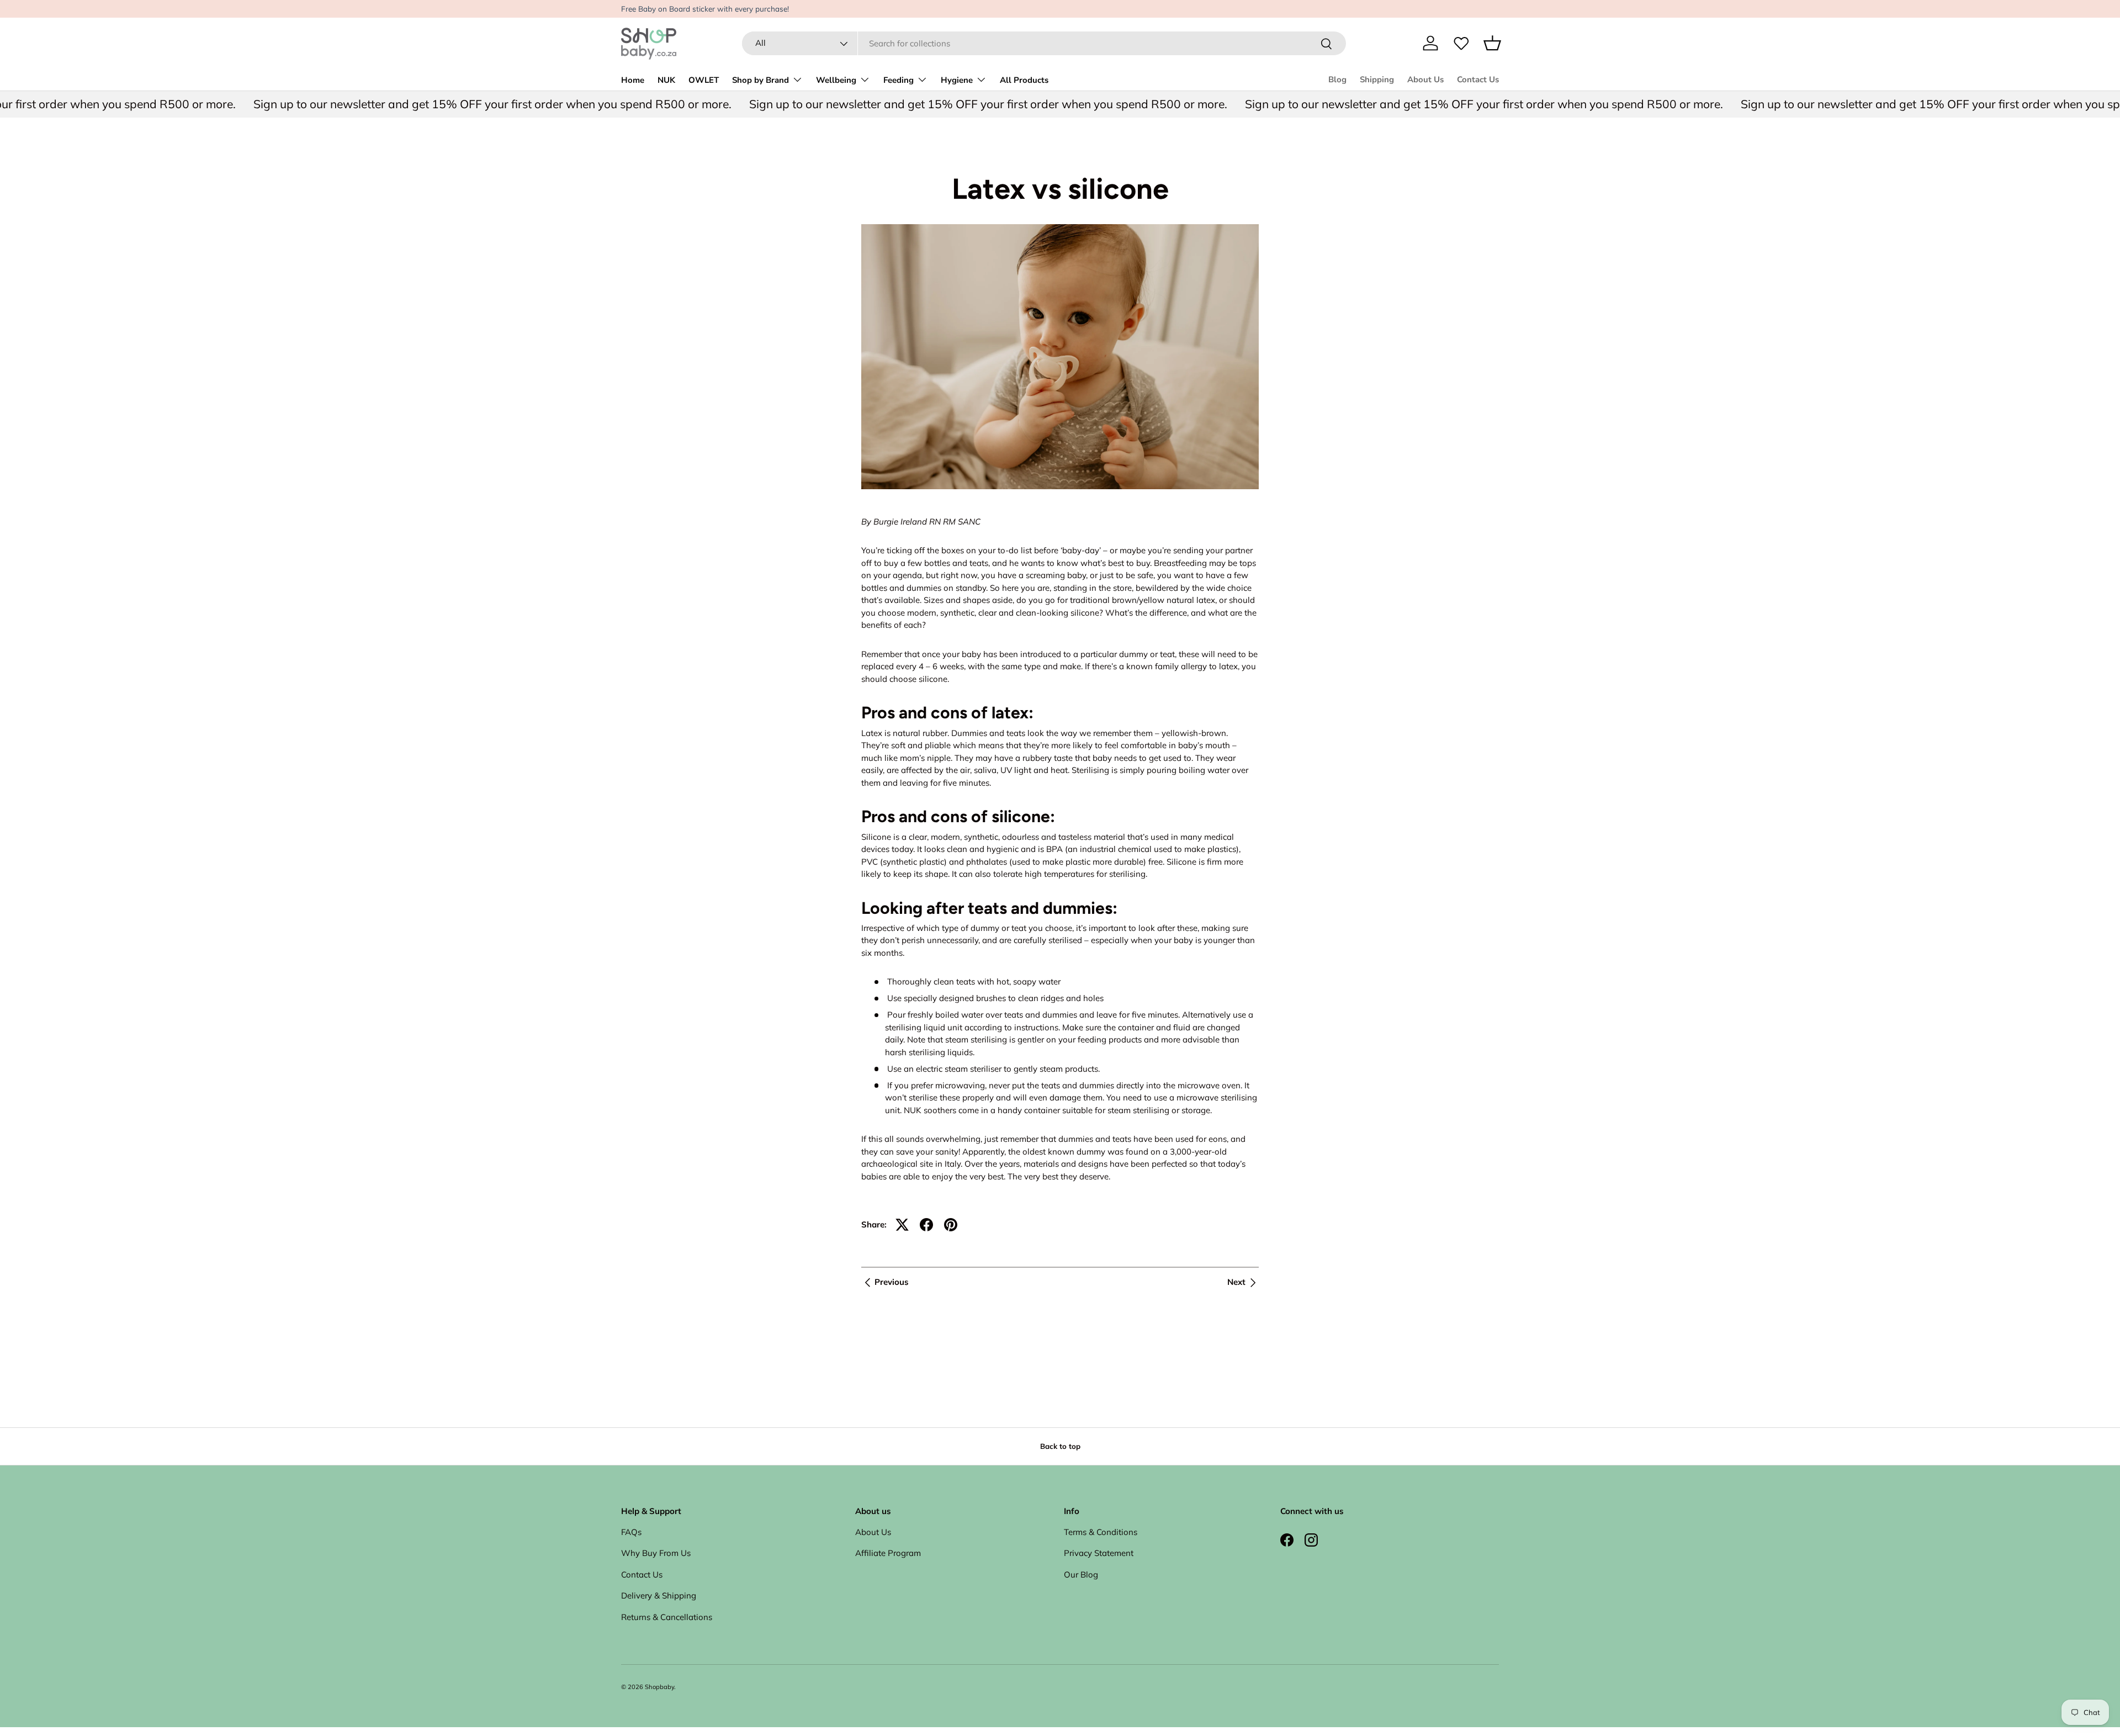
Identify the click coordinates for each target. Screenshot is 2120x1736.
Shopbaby (659, 1687)
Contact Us (1478, 80)
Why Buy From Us (656, 1553)
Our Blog (1081, 1574)
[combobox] (1044, 43)
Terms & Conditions (1101, 1532)
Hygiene (957, 80)
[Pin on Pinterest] (951, 1225)
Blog (1337, 80)
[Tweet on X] (902, 1225)
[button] (1492, 43)
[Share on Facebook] (926, 1225)
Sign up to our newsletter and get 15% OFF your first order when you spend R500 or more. (449, 104)
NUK (666, 80)
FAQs (631, 1532)
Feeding (899, 80)
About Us (1425, 80)
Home (633, 80)
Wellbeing (836, 80)
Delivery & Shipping (659, 1595)
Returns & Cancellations (667, 1617)
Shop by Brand (760, 80)
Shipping (1377, 80)
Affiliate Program (888, 1553)
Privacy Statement (1099, 1553)
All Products (1024, 80)
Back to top (1060, 1446)
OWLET (704, 80)
